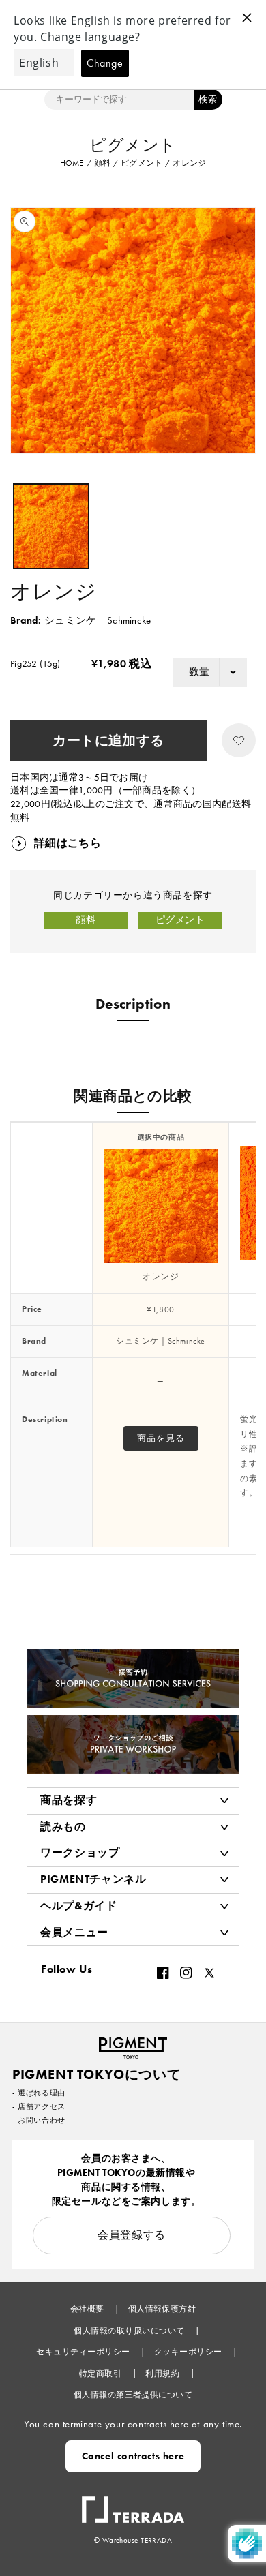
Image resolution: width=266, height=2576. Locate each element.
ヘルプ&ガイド (78, 1906)
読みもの (63, 1827)
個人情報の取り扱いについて (130, 2331)
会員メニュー (74, 1932)
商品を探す (69, 1800)
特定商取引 (102, 2374)
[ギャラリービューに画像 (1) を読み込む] (51, 526)
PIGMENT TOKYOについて (97, 2074)
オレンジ (160, 1276)
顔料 (86, 920)
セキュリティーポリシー (84, 2352)
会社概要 (88, 2309)
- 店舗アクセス (39, 2106)
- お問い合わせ (39, 2120)
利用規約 (163, 2374)
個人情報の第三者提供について (133, 2395)
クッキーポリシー (189, 2352)
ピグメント (180, 920)
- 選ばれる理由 (39, 2093)
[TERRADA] (133, 2503)
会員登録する (132, 2235)
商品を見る (161, 1438)
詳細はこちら (68, 843)
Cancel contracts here (133, 2456)
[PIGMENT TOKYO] (133, 2044)
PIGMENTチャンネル (93, 1879)
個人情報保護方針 (162, 2309)
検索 (208, 99)
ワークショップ (80, 1852)
